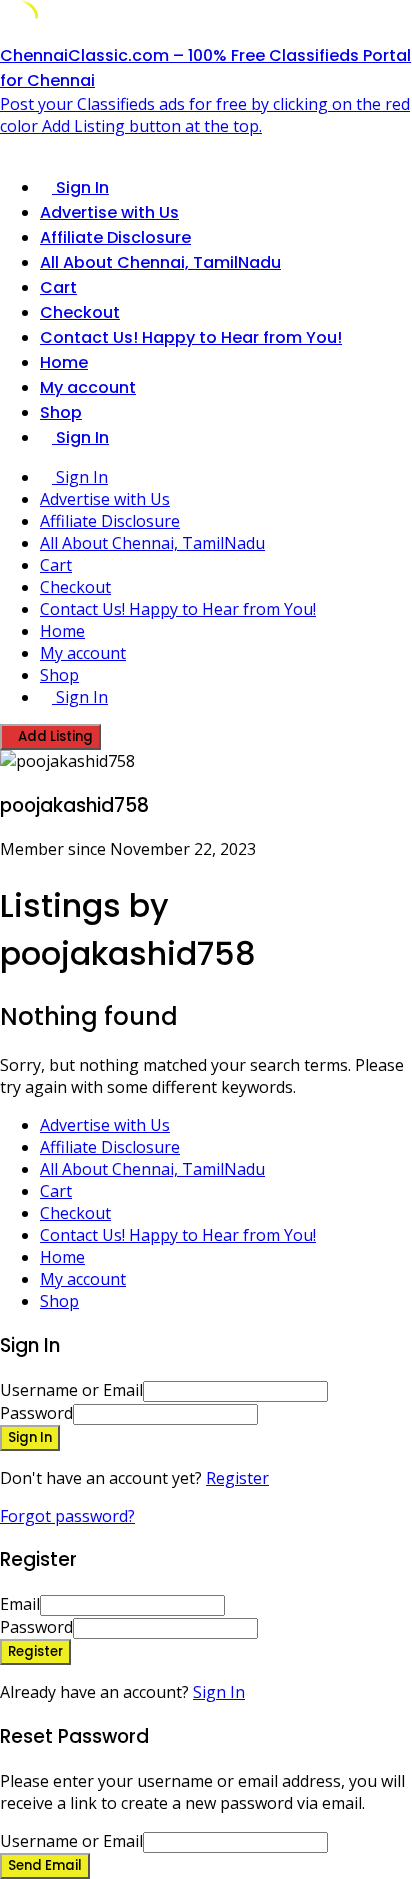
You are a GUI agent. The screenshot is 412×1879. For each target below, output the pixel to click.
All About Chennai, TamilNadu (160, 262)
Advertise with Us (109, 212)
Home (64, 362)
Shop (61, 412)
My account (88, 387)
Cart (58, 287)
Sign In (219, 1692)
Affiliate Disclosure (115, 237)
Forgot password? (67, 1516)
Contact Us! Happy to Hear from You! (191, 337)
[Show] (264, 1413)
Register (237, 1478)
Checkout (80, 312)
